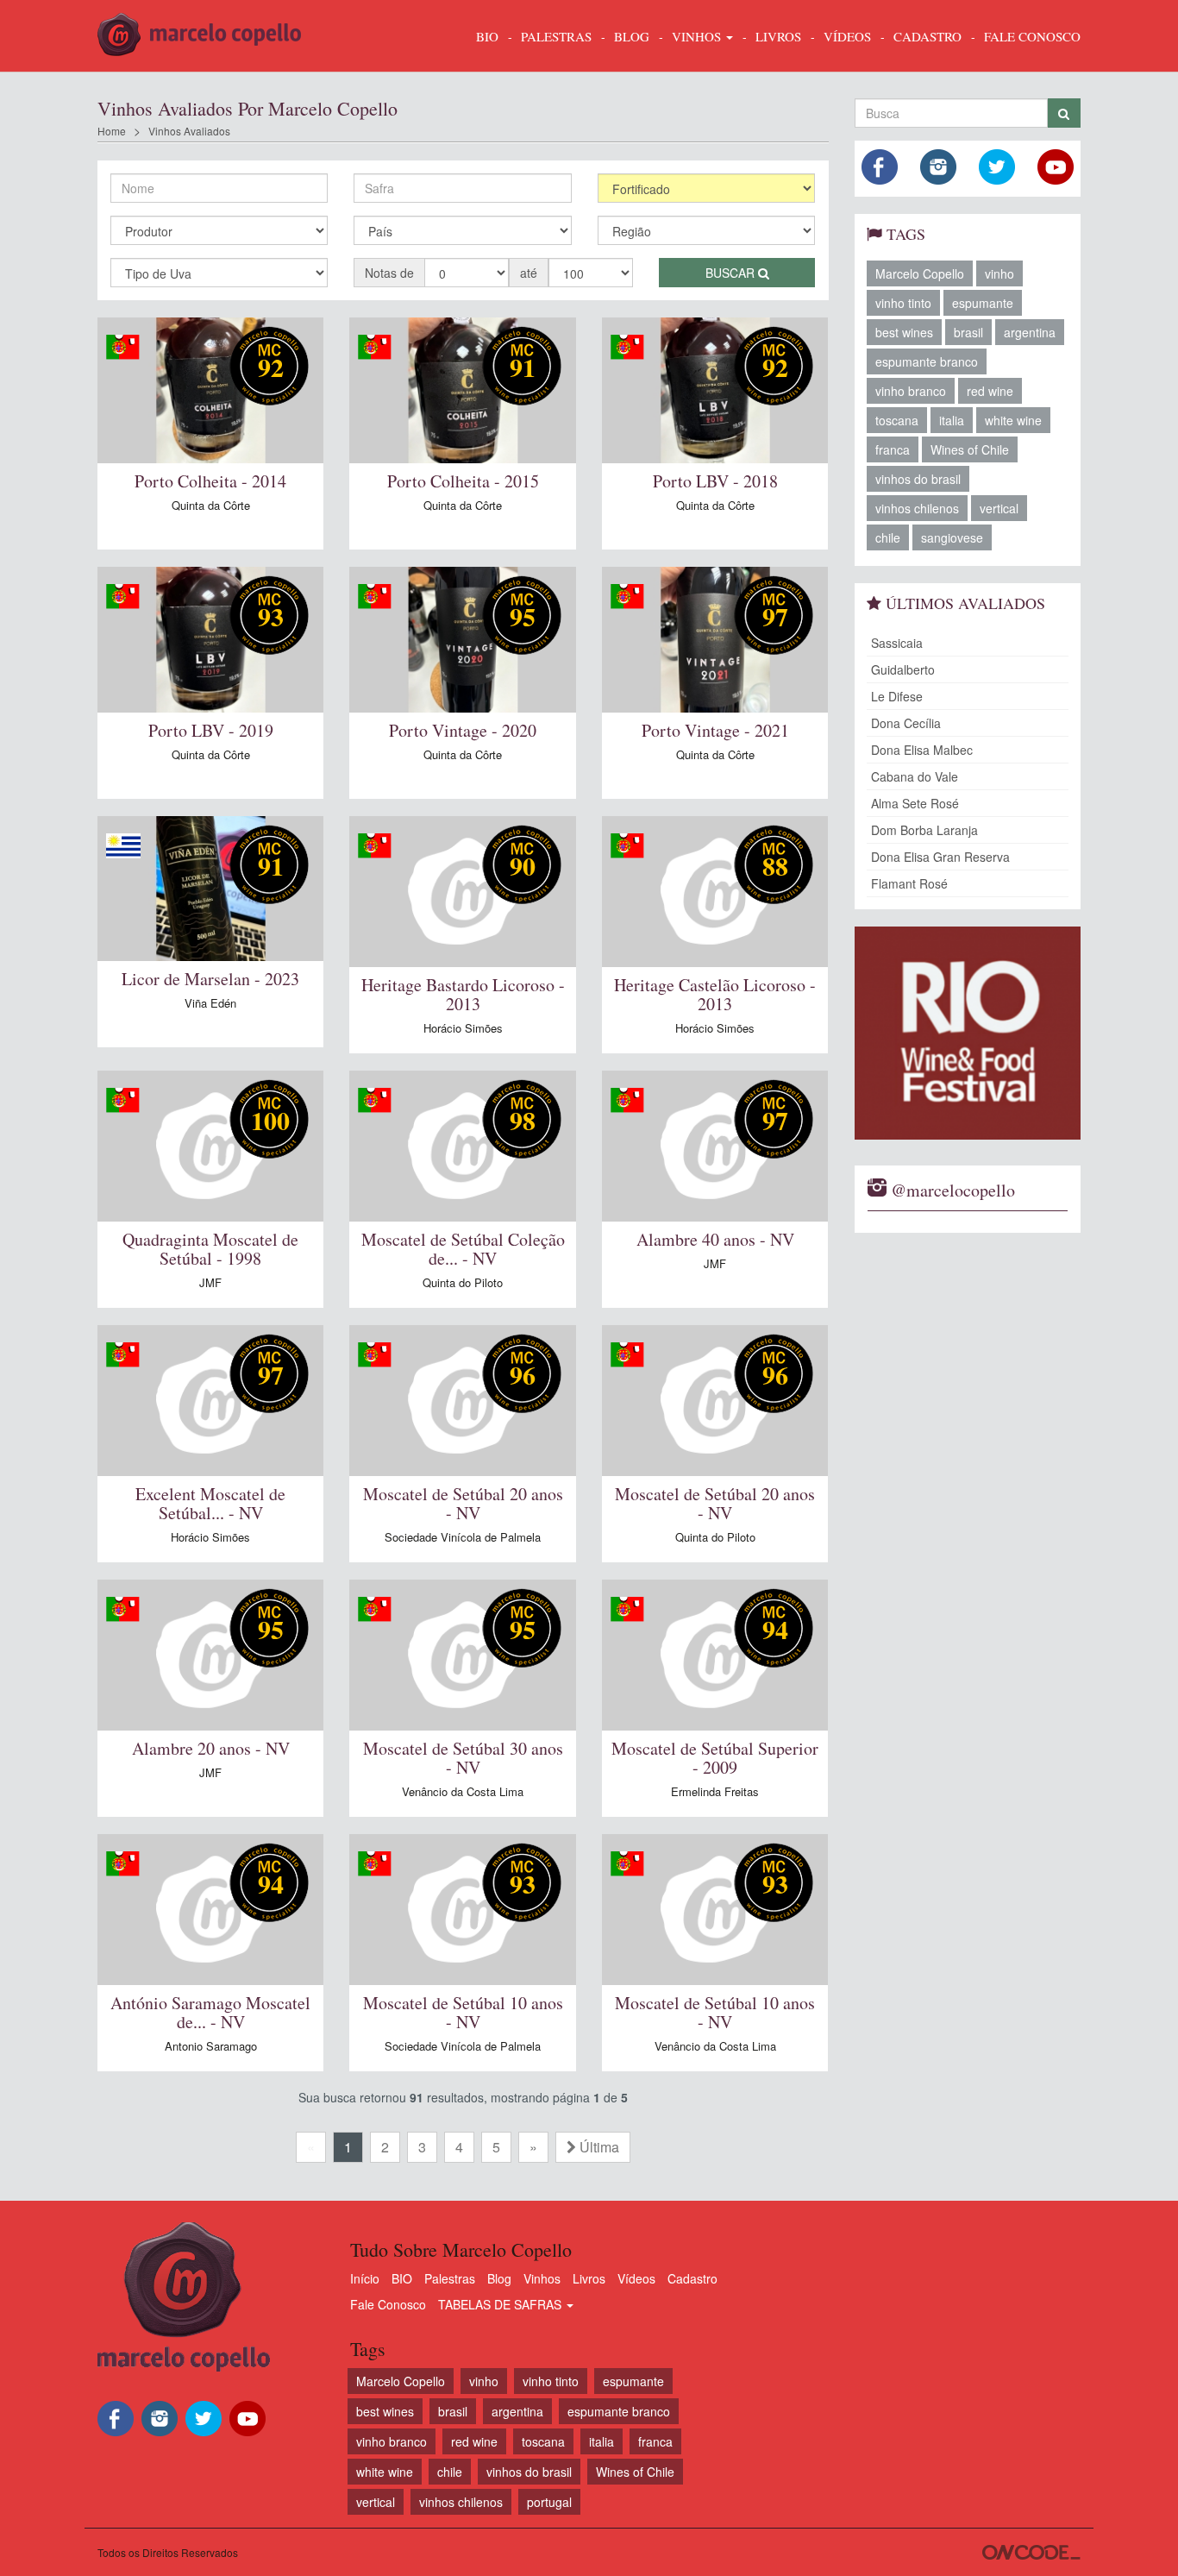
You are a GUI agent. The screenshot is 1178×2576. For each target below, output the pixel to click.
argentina (1030, 332)
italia (952, 420)
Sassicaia (897, 643)
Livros (589, 2278)
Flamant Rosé (909, 883)
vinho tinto (903, 303)
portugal (549, 2502)
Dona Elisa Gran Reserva (940, 857)
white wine (1013, 420)
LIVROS (778, 36)
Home (112, 131)
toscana (897, 420)
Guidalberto (903, 669)
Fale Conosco (388, 2304)
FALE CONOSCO (1032, 36)
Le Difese (897, 696)
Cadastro (692, 2278)
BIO (487, 36)
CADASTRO (927, 36)
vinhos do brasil (918, 479)
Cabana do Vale (915, 776)
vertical (999, 508)
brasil (968, 332)
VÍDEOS (847, 36)
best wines (904, 332)
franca (893, 449)
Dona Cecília (906, 723)
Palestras (556, 36)
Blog (499, 2278)
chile (888, 537)
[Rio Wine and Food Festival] (968, 1033)
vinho (999, 273)
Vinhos (542, 2278)
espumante (983, 303)
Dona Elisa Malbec (922, 750)
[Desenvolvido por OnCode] (1031, 2552)
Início (365, 2278)
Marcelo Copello (920, 273)
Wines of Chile (970, 449)
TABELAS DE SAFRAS (501, 2304)
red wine (990, 391)
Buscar (732, 273)
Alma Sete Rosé (915, 803)
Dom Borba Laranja (924, 830)
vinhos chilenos (917, 508)
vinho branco (911, 391)
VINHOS (698, 36)
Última (598, 2147)
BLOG (632, 36)
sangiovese (952, 537)
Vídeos (636, 2278)
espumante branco (927, 361)
